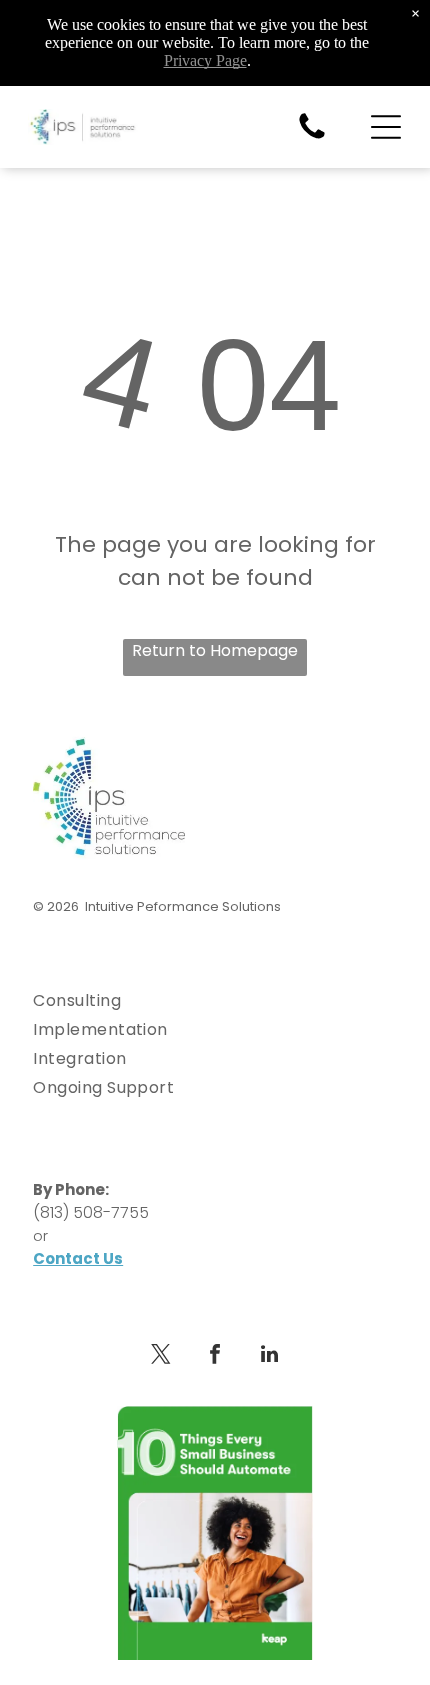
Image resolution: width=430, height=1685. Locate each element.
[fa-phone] (312, 137)
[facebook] (215, 1356)
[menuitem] (215, 1000)
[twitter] (161, 1356)
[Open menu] (386, 127)
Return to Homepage (215, 650)
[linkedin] (269, 1356)
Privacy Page (205, 60)
